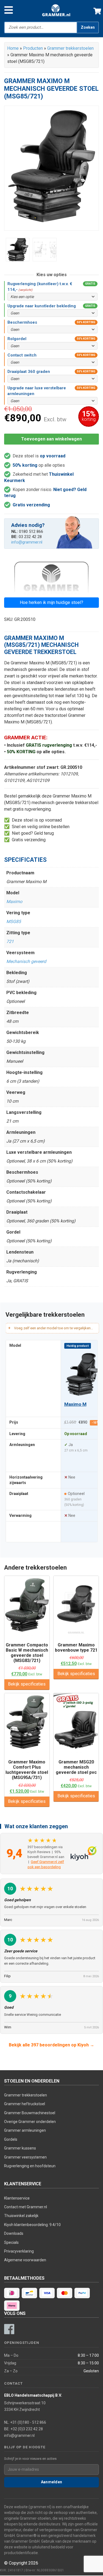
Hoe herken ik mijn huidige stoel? (51, 602)
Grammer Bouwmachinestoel (30, 2113)
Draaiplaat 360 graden (29, 372)
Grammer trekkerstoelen (70, 48)
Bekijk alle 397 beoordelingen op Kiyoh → (51, 2045)
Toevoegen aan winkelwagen (51, 439)
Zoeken (88, 27)
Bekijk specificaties (27, 1684)
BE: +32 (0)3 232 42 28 (23, 2429)
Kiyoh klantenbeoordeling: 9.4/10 (32, 2225)
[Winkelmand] (95, 10)
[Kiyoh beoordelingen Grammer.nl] (84, 1853)
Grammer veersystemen (25, 2157)
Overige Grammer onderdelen (30, 2122)
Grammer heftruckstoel (25, 2104)
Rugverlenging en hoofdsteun (30, 2166)
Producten (33, 48)
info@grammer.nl (27, 542)
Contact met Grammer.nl (26, 2207)
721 (10, 941)
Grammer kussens (20, 2148)
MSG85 (14, 922)
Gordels (11, 2139)
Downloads (14, 2233)
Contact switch (22, 355)
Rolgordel (17, 339)
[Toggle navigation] (9, 10)
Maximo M (75, 1404)
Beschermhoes (22, 322)
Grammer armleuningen (25, 2130)
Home (13, 48)
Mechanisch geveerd (26, 961)
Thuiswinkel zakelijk (21, 2216)
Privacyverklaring (19, 2251)
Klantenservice (17, 2198)
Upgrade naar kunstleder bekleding (42, 306)
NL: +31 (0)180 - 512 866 (25, 2422)
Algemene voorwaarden (25, 2260)
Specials (11, 2242)
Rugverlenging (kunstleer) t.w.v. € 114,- (40, 287)
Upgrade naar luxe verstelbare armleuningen (37, 391)
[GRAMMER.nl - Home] (56, 10)
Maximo (14, 902)
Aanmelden (52, 2482)
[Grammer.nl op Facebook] (9, 2329)
